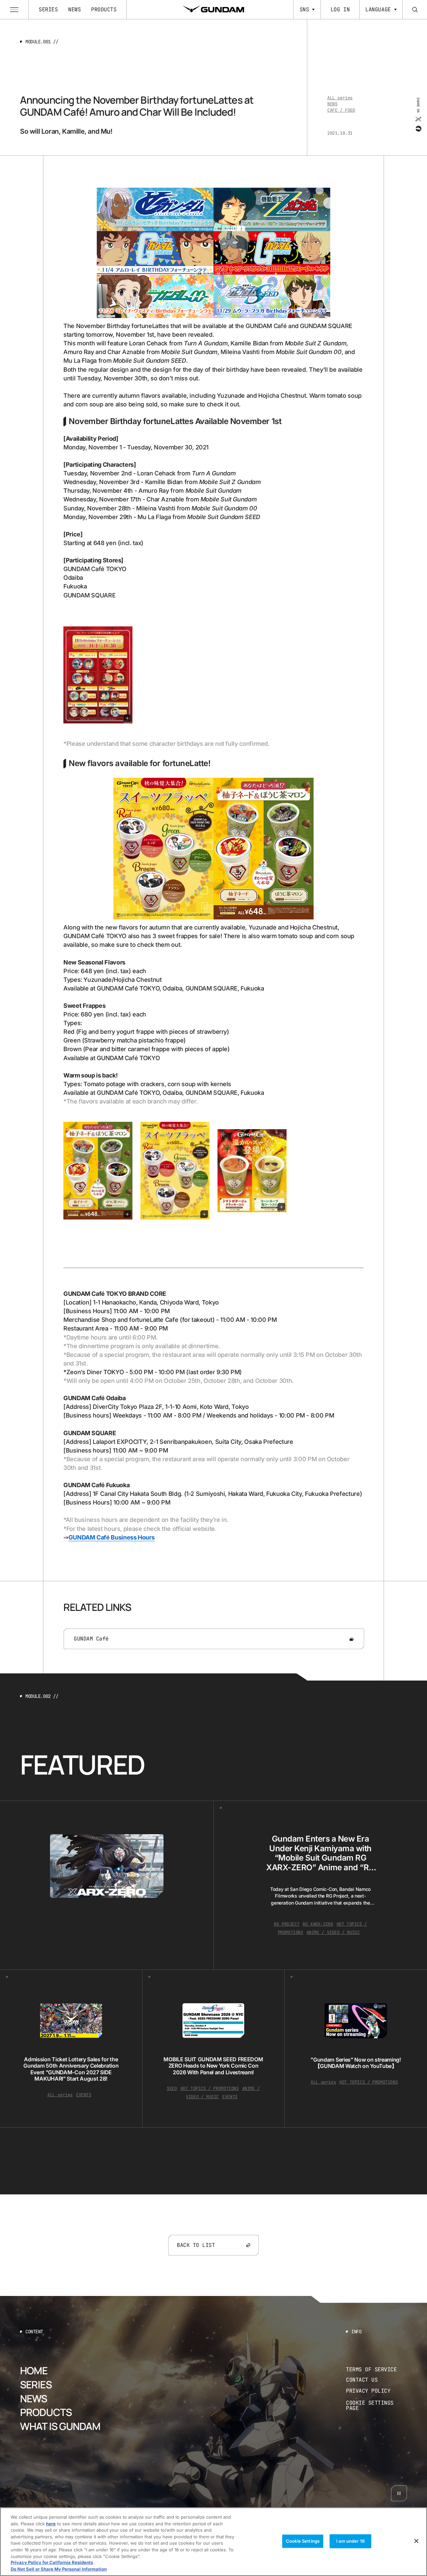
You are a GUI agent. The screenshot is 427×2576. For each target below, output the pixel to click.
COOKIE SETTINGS (377, 2406)
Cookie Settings (303, 2541)
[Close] (416, 2541)
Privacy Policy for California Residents (52, 2563)
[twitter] (418, 119)
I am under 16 (350, 2541)
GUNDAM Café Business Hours (112, 1537)
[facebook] (418, 128)
